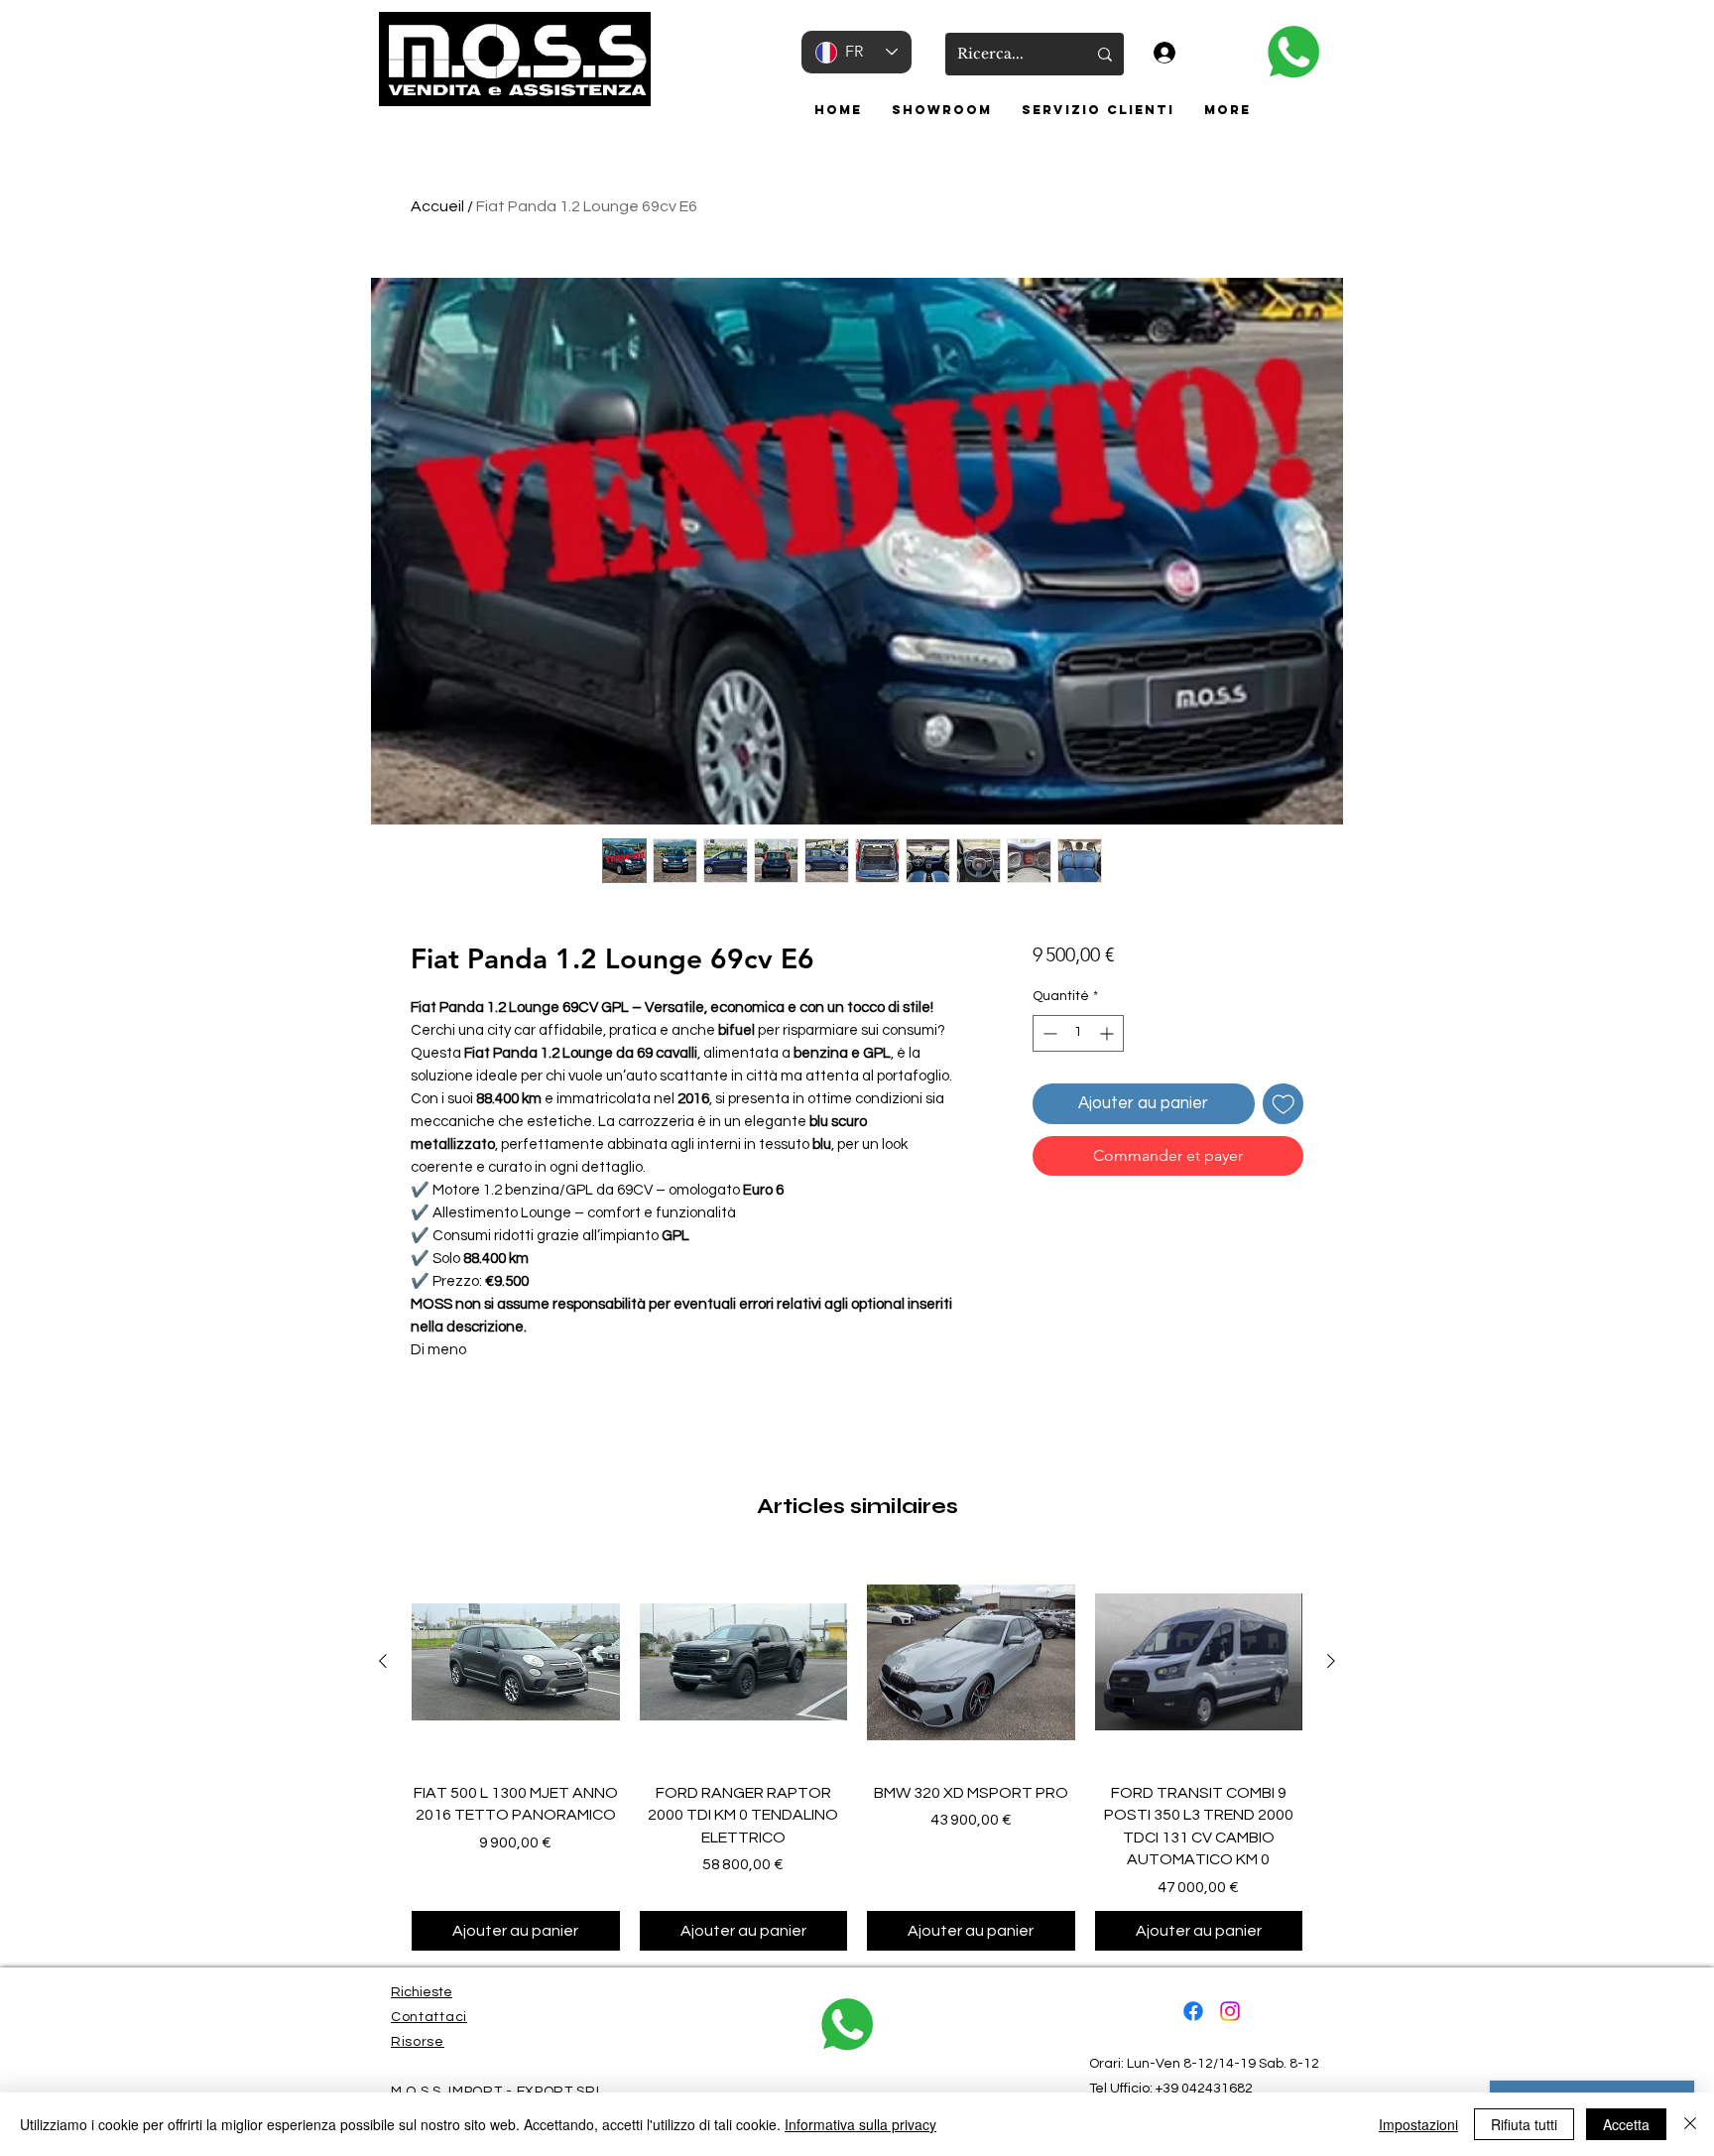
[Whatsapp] (1293, 53)
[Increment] (1108, 1033)
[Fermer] (1690, 2124)
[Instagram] (1230, 2011)
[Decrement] (1048, 1033)
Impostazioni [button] (1418, 2124)
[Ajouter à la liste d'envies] (1284, 1104)
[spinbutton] (1078, 1033)
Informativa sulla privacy (860, 2124)
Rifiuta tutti (1524, 2124)
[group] (857, 1754)
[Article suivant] (1331, 1661)
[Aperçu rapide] (516, 1662)
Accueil (437, 206)
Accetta (1626, 2124)
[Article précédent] (383, 1661)
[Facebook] (1193, 2011)
